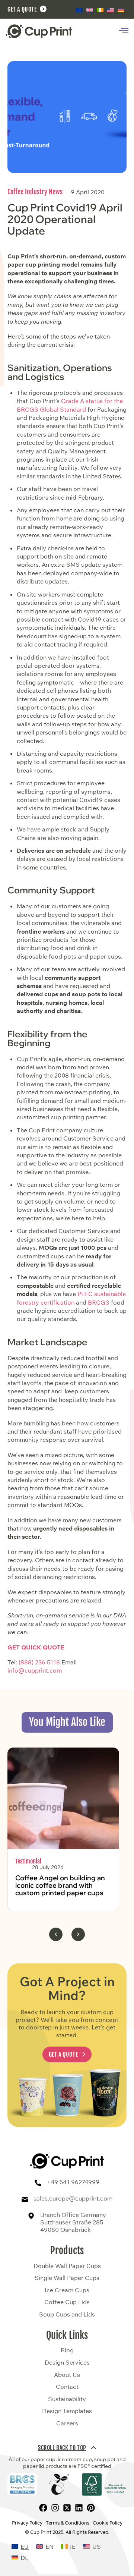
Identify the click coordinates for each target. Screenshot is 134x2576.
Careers (67, 2424)
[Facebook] (43, 2508)
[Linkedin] (79, 2508)
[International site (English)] (79, 10)
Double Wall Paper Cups (67, 2266)
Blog (67, 2350)
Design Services (67, 2363)
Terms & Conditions (68, 2523)
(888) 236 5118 (39, 1662)
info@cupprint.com (35, 1670)
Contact (67, 2387)
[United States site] (111, 10)
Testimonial (28, 1861)
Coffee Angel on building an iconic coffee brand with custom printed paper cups (60, 1885)
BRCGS (99, 1302)
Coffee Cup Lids (67, 2302)
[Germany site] (121, 10)
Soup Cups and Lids (67, 2315)
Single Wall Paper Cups (67, 2278)
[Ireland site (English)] (100, 10)
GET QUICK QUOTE (36, 1647)
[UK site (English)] (90, 10)
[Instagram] (55, 2508)
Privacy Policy (27, 2523)
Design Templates (67, 2411)
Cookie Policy (108, 2523)
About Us (67, 2375)
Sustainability (67, 2399)
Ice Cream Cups (67, 2290)
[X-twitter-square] (67, 2508)
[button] (56, 1934)
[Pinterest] (91, 2508)
